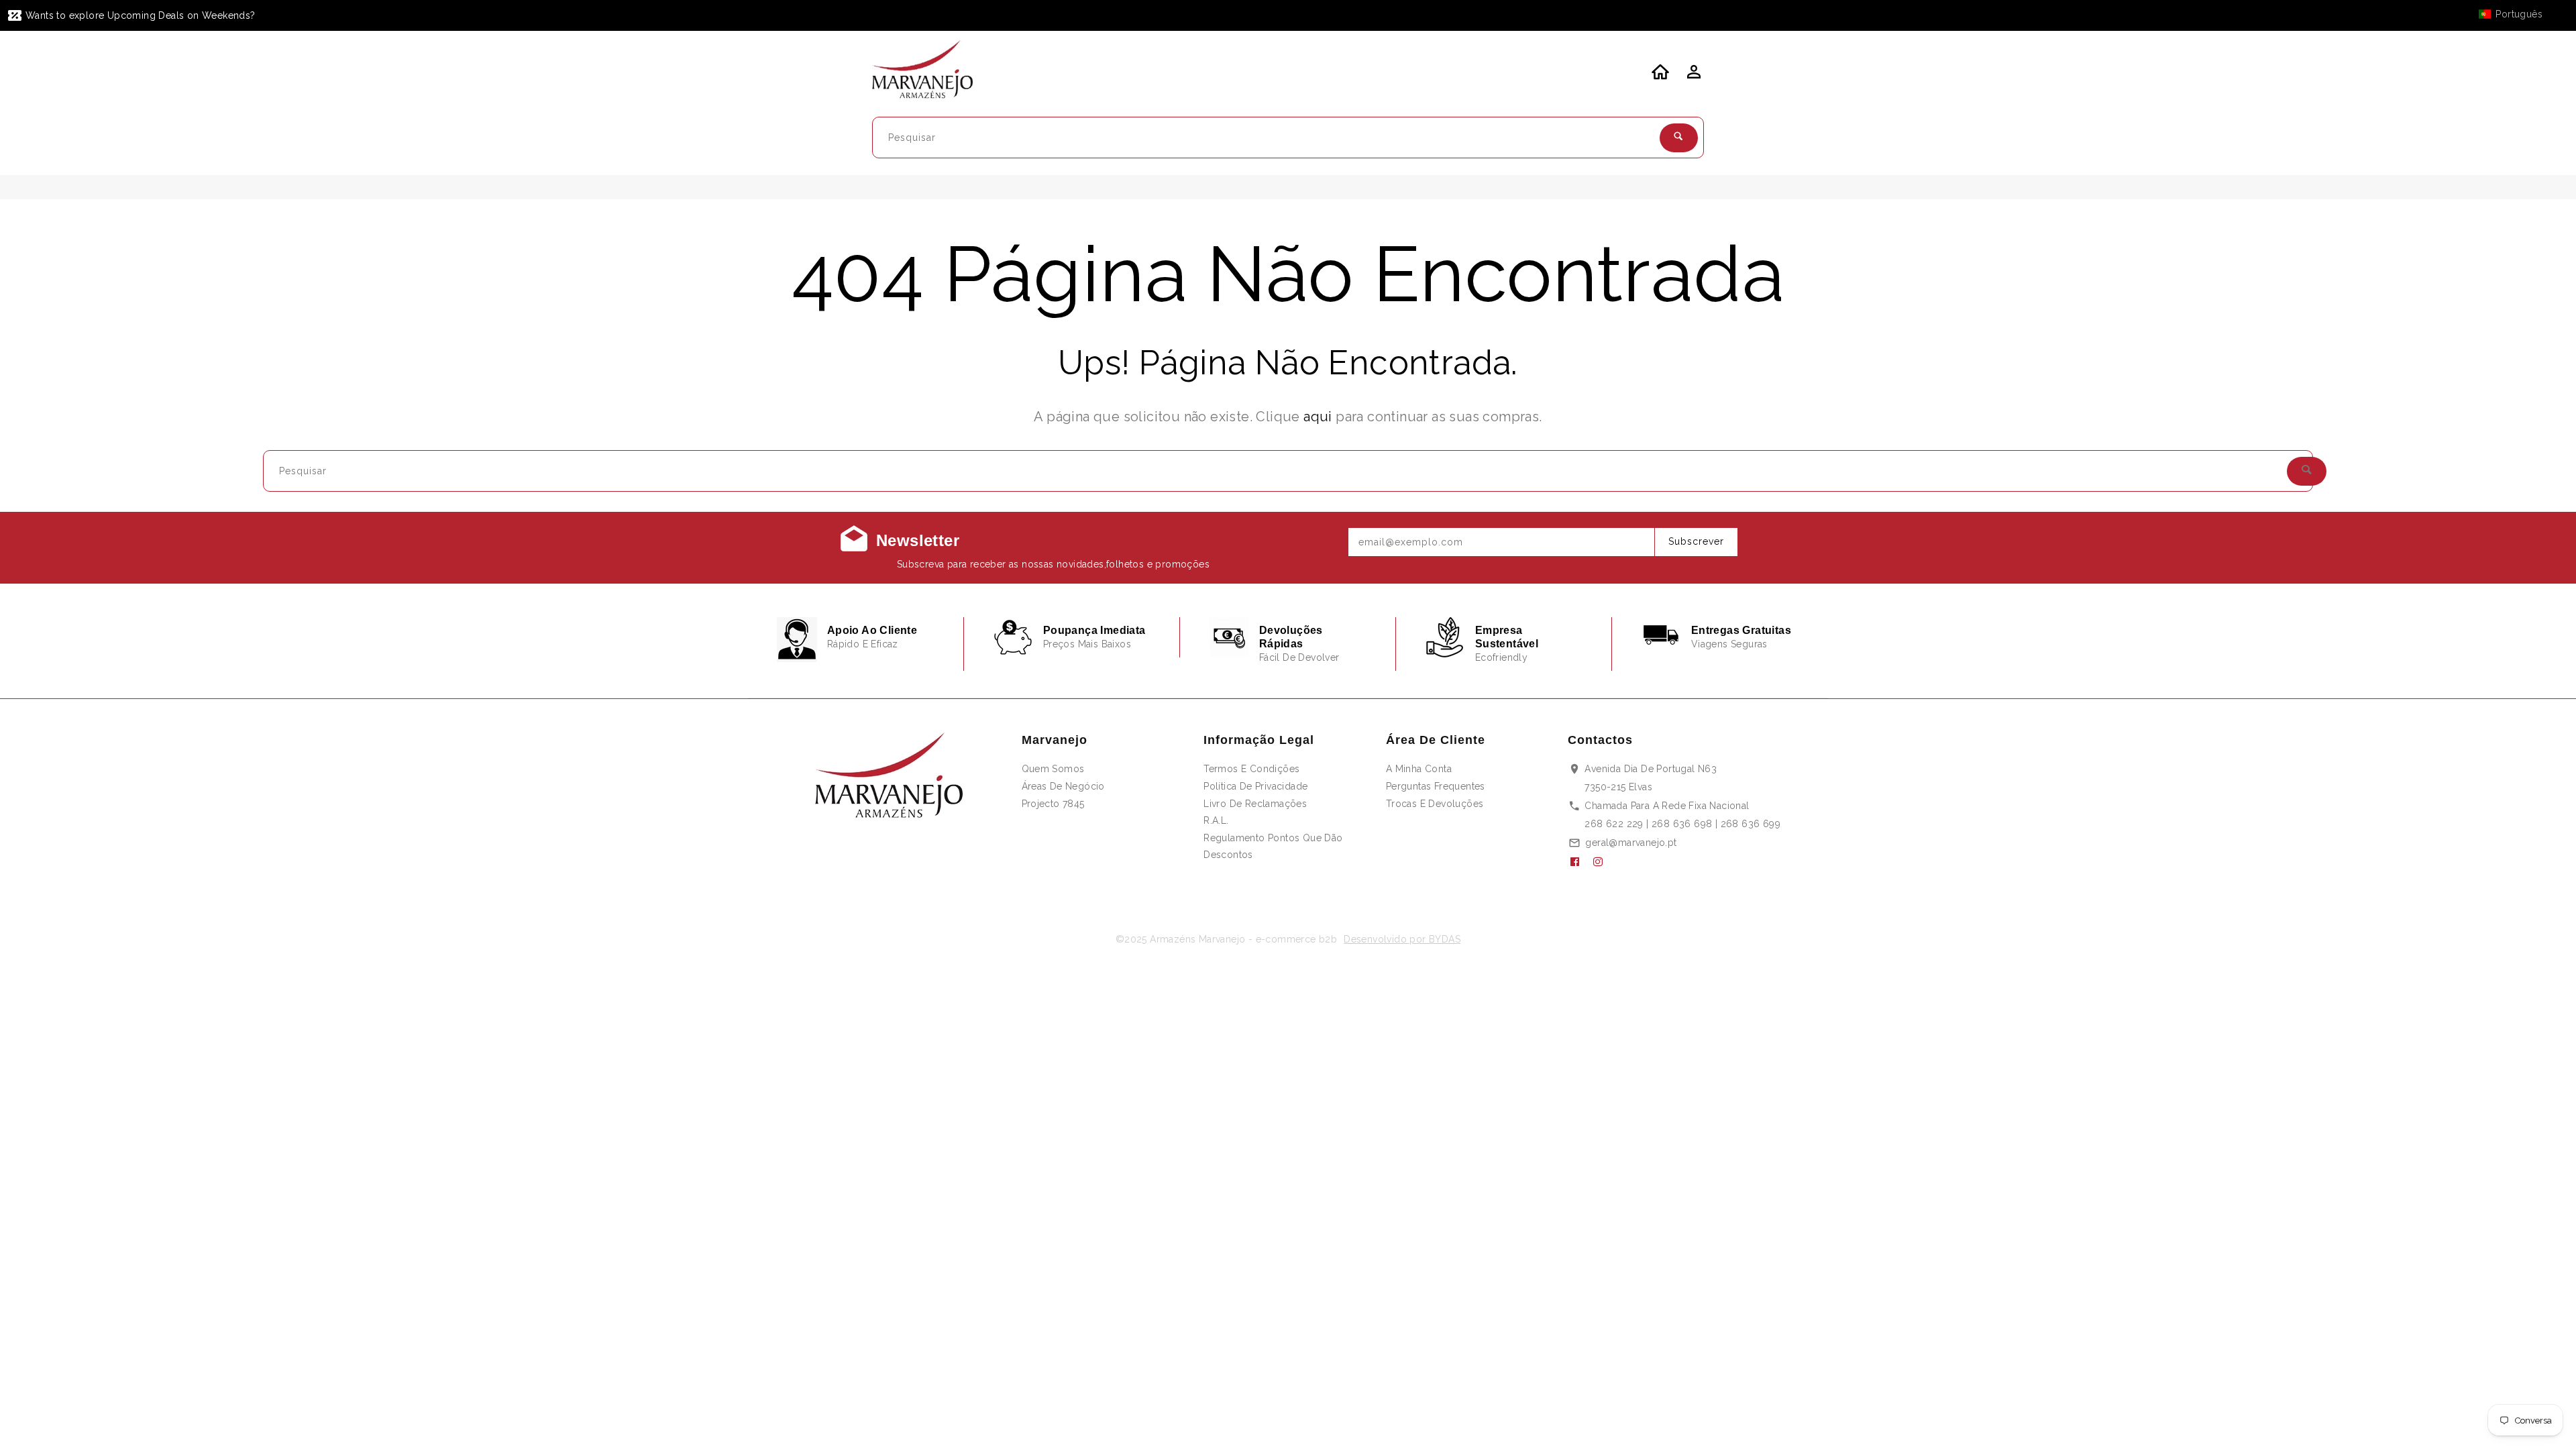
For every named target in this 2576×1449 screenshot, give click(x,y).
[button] (2517, 14)
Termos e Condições (1251, 769)
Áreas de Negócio (1063, 786)
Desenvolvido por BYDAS (1402, 939)
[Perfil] (1693, 76)
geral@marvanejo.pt (1631, 843)
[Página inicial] (931, 72)
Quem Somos (1053, 769)
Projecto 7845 (1053, 804)
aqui (1318, 417)
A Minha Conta (1419, 769)
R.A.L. (1216, 820)
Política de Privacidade (1255, 786)
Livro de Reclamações (1255, 804)
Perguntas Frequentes (1436, 786)
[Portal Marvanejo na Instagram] (1603, 862)
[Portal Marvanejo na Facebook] (1580, 862)
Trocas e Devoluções (1435, 804)
